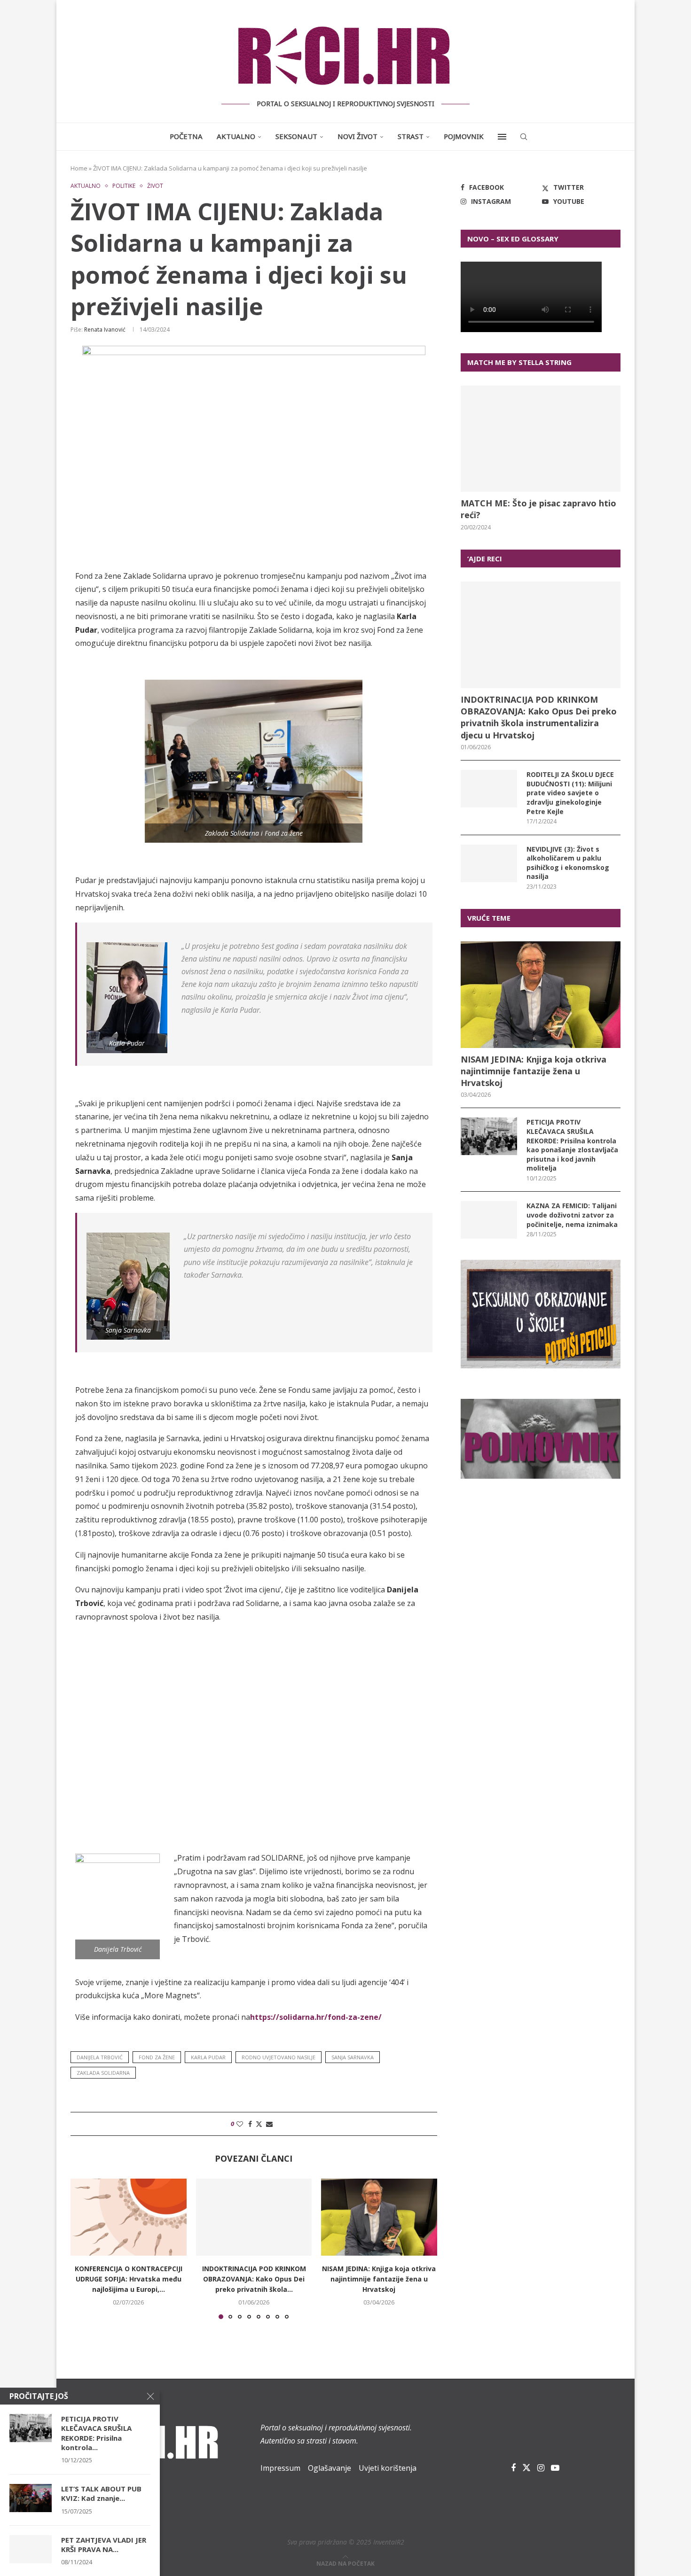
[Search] (524, 137)
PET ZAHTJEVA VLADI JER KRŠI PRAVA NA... (104, 2545)
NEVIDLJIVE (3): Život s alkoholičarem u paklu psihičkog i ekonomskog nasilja (568, 863)
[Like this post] (240, 2124)
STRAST (411, 136)
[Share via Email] (269, 2124)
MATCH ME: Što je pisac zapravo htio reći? (538, 509)
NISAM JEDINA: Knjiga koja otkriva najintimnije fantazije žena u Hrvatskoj (379, 2279)
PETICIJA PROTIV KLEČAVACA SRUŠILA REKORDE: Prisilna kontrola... (96, 2433)
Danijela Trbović (100, 2057)
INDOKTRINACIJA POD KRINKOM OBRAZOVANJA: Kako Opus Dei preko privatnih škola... (254, 2279)
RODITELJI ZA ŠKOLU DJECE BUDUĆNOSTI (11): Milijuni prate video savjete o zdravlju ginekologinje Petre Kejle (570, 793)
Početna (186, 136)
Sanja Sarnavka (353, 2057)
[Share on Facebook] (250, 2124)
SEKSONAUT (296, 136)
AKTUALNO (236, 136)
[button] (83, 2248)
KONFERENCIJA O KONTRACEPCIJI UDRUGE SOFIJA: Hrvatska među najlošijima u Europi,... (129, 2279)
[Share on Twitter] (259, 2124)
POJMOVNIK (464, 136)
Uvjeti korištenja (388, 2468)
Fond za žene (157, 2057)
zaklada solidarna (103, 2073)
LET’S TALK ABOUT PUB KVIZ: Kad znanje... (101, 2493)
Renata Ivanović (105, 330)
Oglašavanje (330, 2468)
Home (79, 168)
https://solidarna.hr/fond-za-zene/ (316, 2017)
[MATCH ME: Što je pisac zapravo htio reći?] (541, 439)
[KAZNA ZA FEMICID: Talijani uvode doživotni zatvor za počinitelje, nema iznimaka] (489, 1220)
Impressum (280, 2468)
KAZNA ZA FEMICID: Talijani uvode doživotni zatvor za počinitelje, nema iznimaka (572, 1215)
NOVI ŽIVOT (357, 136)
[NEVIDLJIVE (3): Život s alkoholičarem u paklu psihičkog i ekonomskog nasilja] (489, 863)
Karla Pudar (208, 2057)
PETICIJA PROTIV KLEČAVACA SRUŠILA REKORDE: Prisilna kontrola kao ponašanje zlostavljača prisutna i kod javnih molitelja (572, 1145)
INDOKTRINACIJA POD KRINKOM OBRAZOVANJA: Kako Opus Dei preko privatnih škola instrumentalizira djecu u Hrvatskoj (539, 717)
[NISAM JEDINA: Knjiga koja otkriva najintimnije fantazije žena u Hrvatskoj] (379, 2217)
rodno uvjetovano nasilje (279, 2057)
